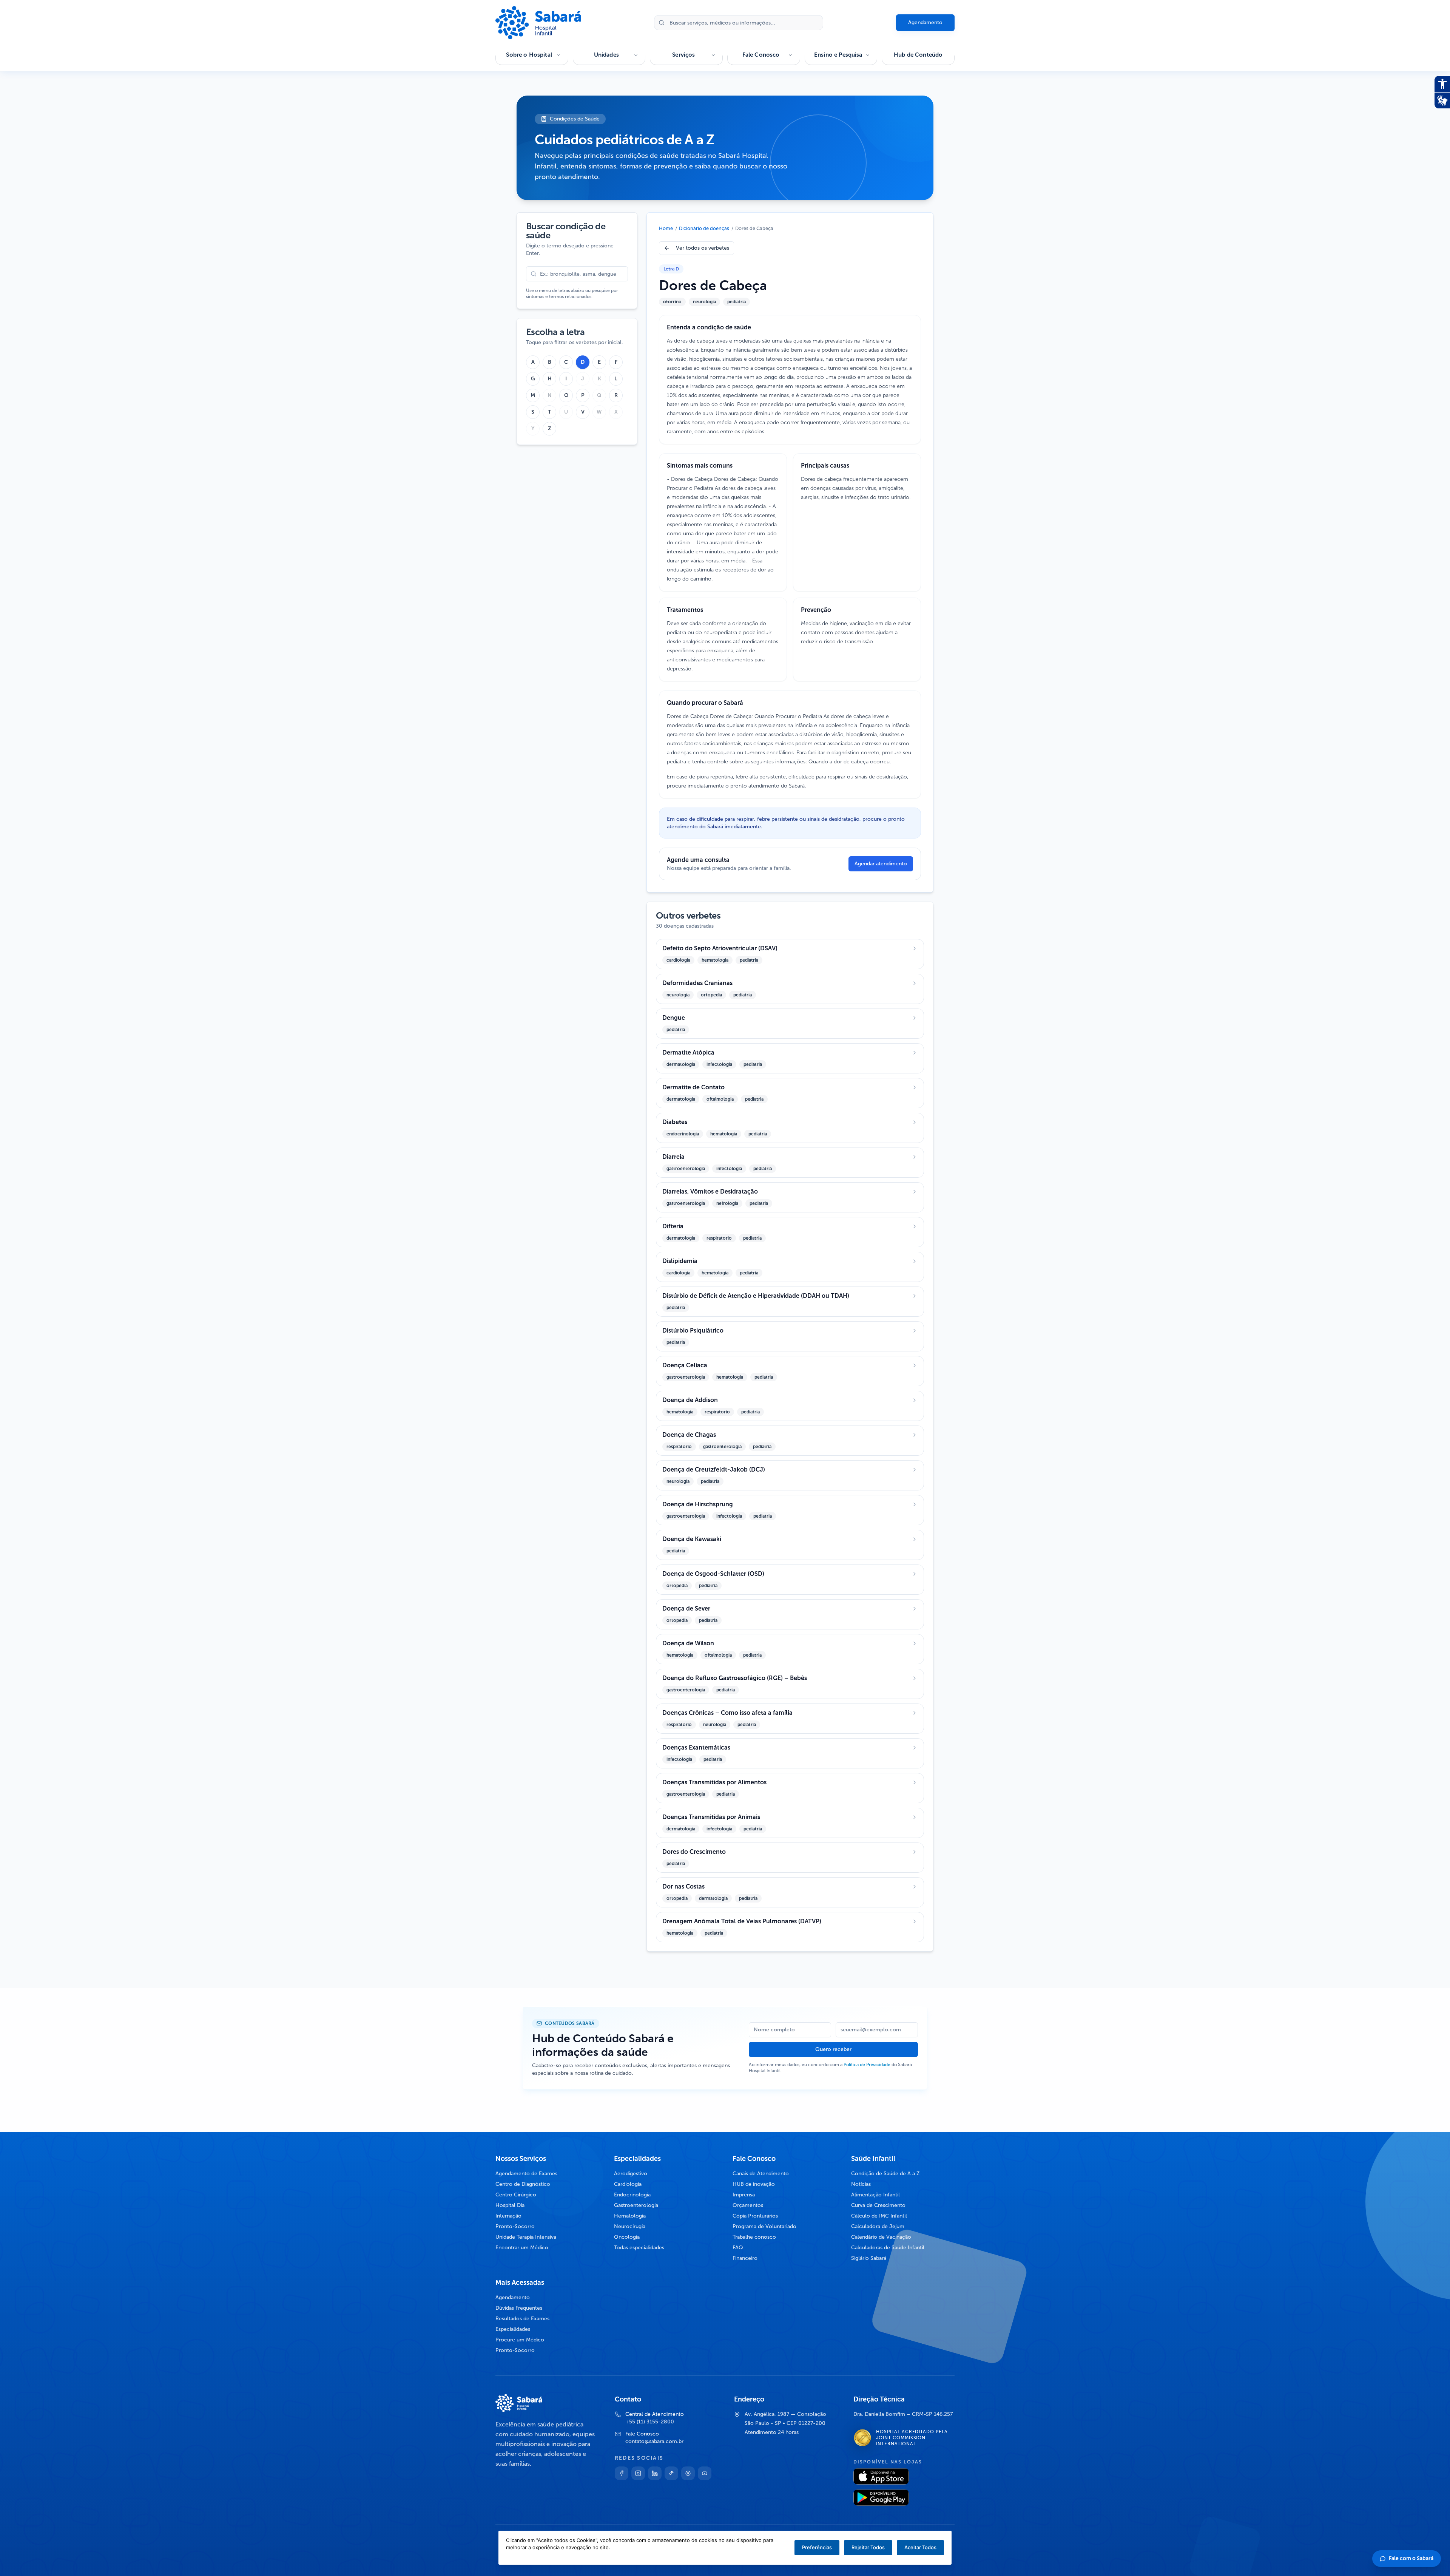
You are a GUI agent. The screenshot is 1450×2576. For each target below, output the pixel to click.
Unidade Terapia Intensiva (526, 2237)
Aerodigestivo (631, 2174)
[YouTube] (705, 2473)
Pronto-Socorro (515, 2226)
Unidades (606, 55)
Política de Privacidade (867, 2065)
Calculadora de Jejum (878, 2226)
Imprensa (744, 2195)
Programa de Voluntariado (764, 2226)
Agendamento (925, 22)
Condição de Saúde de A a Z (885, 2174)
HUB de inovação (754, 2184)
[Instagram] (638, 2473)
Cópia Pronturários (755, 2216)
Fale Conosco (761, 55)
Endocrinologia (632, 2195)
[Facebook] (622, 2473)
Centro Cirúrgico (516, 2195)
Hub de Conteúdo (918, 55)
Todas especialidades (639, 2248)
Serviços (683, 55)
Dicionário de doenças (704, 228)
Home (666, 228)
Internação (508, 2216)
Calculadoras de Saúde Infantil (888, 2248)
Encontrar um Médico (522, 2248)
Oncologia (627, 2237)
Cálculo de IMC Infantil (879, 2216)
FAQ (738, 2248)
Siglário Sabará (869, 2258)
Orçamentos (748, 2205)
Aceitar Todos (920, 2547)
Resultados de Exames (522, 2319)
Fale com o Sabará (1411, 2558)
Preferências (817, 2547)
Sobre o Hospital (529, 55)
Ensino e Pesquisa (838, 55)
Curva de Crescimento (878, 2205)
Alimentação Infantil (875, 2195)
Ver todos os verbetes (703, 248)
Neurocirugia (630, 2226)
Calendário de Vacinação (881, 2237)
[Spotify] (688, 2473)
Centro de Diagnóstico (523, 2184)
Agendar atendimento (881, 864)
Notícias (861, 2184)
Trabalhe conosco (754, 2237)
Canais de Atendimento (761, 2174)
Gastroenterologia (636, 2205)
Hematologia (630, 2216)
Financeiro (745, 2258)
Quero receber (833, 2049)
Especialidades (513, 2329)
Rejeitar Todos (868, 2547)
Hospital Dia (510, 2205)
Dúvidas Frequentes (519, 2308)
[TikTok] (671, 2473)
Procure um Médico (520, 2340)
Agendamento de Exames (526, 2174)
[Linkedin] (655, 2473)
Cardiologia (628, 2184)
